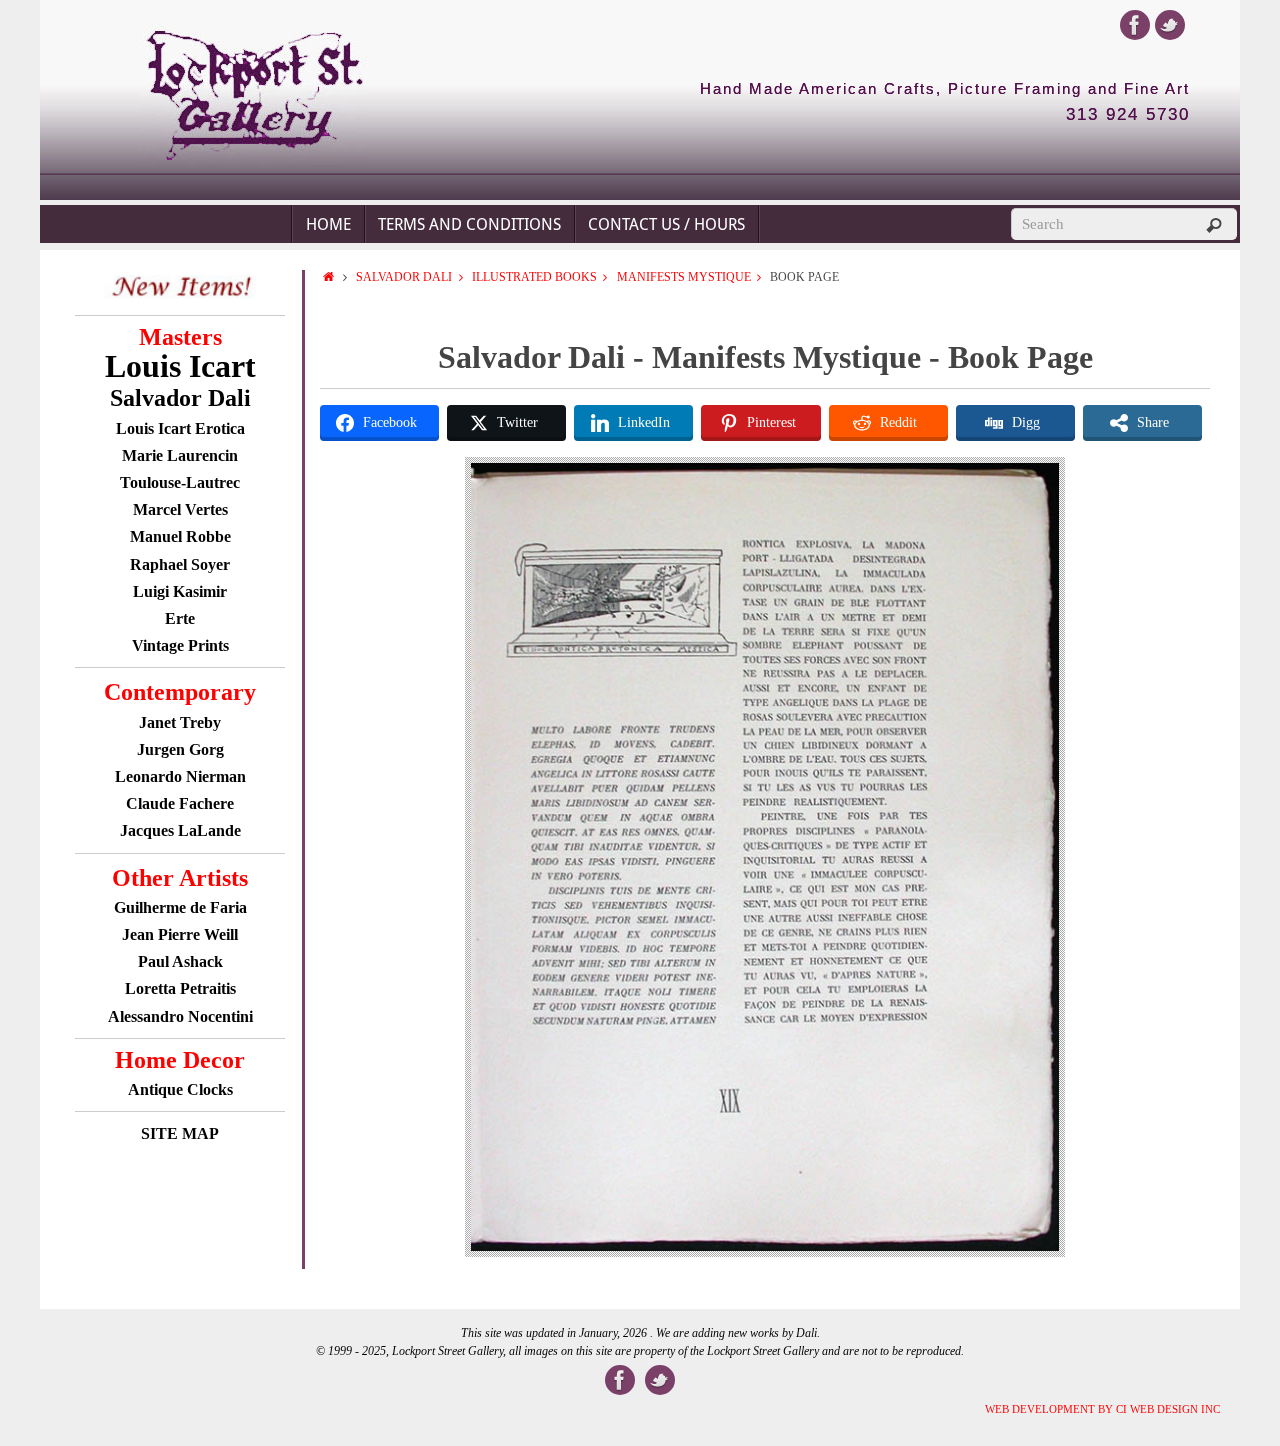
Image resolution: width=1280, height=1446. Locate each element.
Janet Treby (180, 722)
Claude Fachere (180, 803)
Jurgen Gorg (180, 749)
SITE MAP (180, 1133)
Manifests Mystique (684, 277)
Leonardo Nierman (180, 776)
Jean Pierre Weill (180, 934)
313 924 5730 (1128, 115)
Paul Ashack (180, 961)
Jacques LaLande (180, 830)
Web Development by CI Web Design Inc (1102, 1409)
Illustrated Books (534, 277)
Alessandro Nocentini (180, 1016)
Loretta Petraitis (180, 988)
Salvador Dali (404, 277)
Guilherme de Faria (180, 907)
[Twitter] (1170, 25)
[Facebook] (1135, 25)
